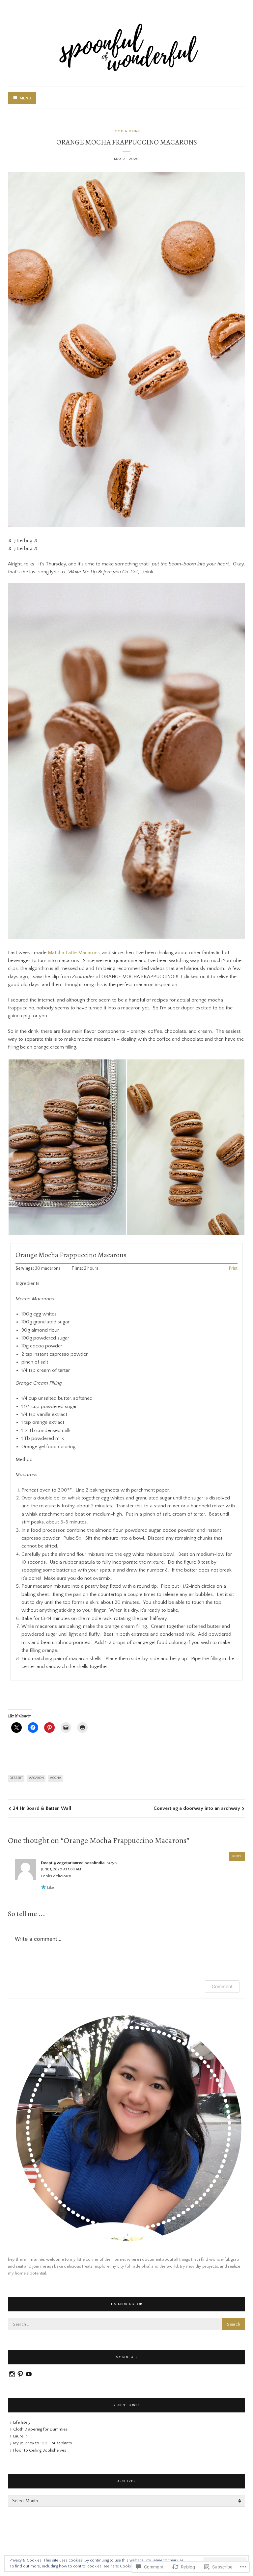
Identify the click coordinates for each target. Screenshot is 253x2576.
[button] (67, 1147)
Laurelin (20, 2436)
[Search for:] (126, 2324)
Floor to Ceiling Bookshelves (40, 2450)
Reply (237, 1856)
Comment (222, 1986)
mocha (55, 1778)
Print (233, 1269)
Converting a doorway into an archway (197, 1808)
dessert (16, 1778)
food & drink (126, 131)
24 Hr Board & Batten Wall (42, 1808)
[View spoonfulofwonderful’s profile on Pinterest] (20, 2374)
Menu (25, 98)
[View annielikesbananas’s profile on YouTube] (29, 2374)
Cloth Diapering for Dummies (40, 2429)
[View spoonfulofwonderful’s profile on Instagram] (12, 2374)
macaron (36, 1778)
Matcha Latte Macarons (74, 953)
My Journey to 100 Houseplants (42, 2443)
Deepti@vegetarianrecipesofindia (73, 1863)
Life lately (22, 2422)
